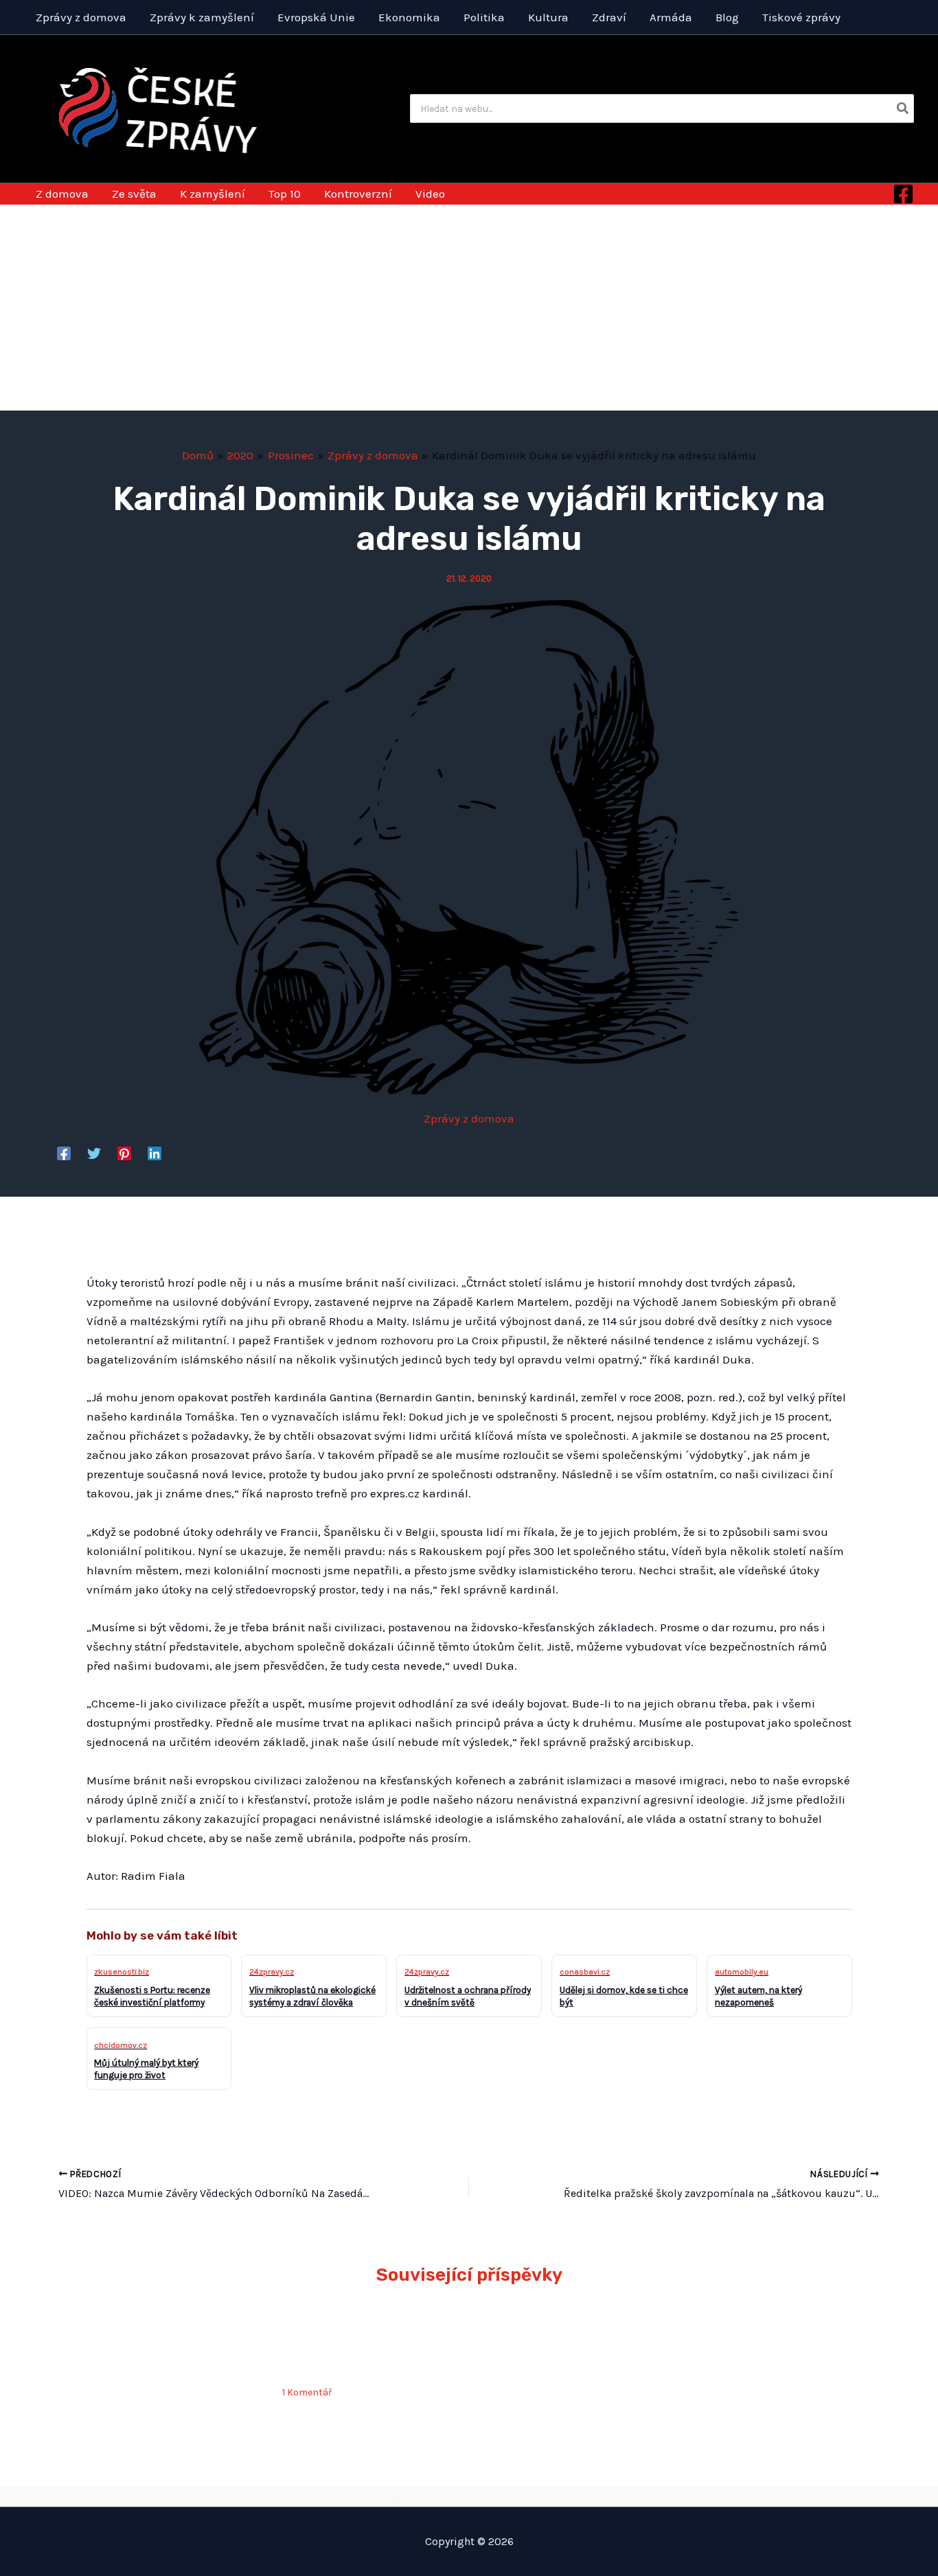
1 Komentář (307, 2392)
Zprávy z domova (469, 1118)
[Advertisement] (469, 308)
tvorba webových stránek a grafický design (469, 2496)
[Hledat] (903, 108)
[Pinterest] (124, 1153)
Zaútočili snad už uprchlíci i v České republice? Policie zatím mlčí (371, 2346)
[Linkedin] (155, 1153)
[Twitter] (94, 1153)
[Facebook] (903, 194)
